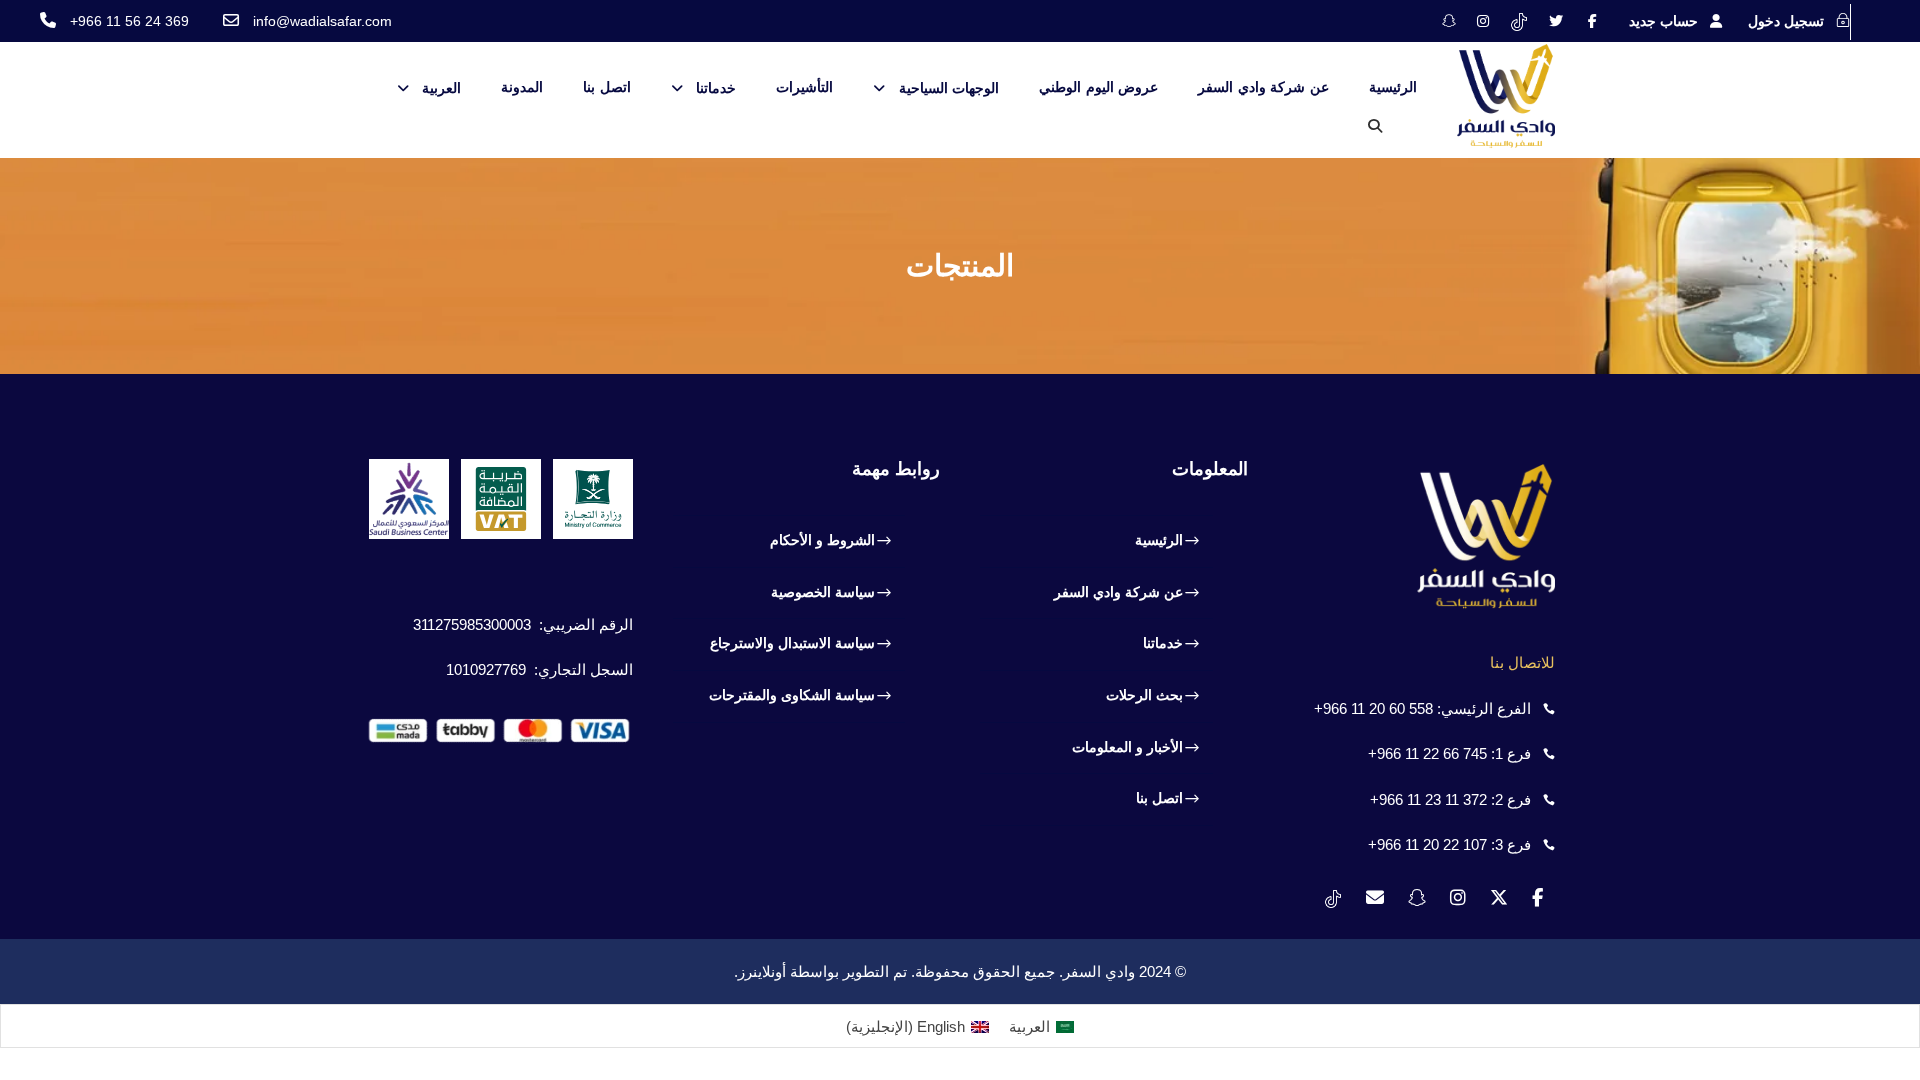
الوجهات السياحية (949, 88)
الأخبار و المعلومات (1127, 747)
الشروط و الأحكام (822, 540)
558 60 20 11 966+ (1373, 708)
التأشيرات (804, 87)
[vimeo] (1519, 21)
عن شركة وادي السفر (1263, 87)
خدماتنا (716, 88)
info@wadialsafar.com (322, 21)
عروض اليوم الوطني (1098, 87)
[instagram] (1483, 21)
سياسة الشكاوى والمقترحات (792, 695)
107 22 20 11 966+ (1427, 844)
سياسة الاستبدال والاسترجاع (792, 643)
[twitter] (1556, 21)
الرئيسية (1393, 87)
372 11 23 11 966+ (1428, 799)
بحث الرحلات (1144, 695)
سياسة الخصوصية (823, 592)
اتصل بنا (607, 87)
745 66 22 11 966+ (1427, 753)
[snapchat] (1449, 21)
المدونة (522, 87)
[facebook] (1592, 21)
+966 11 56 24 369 (129, 21)
